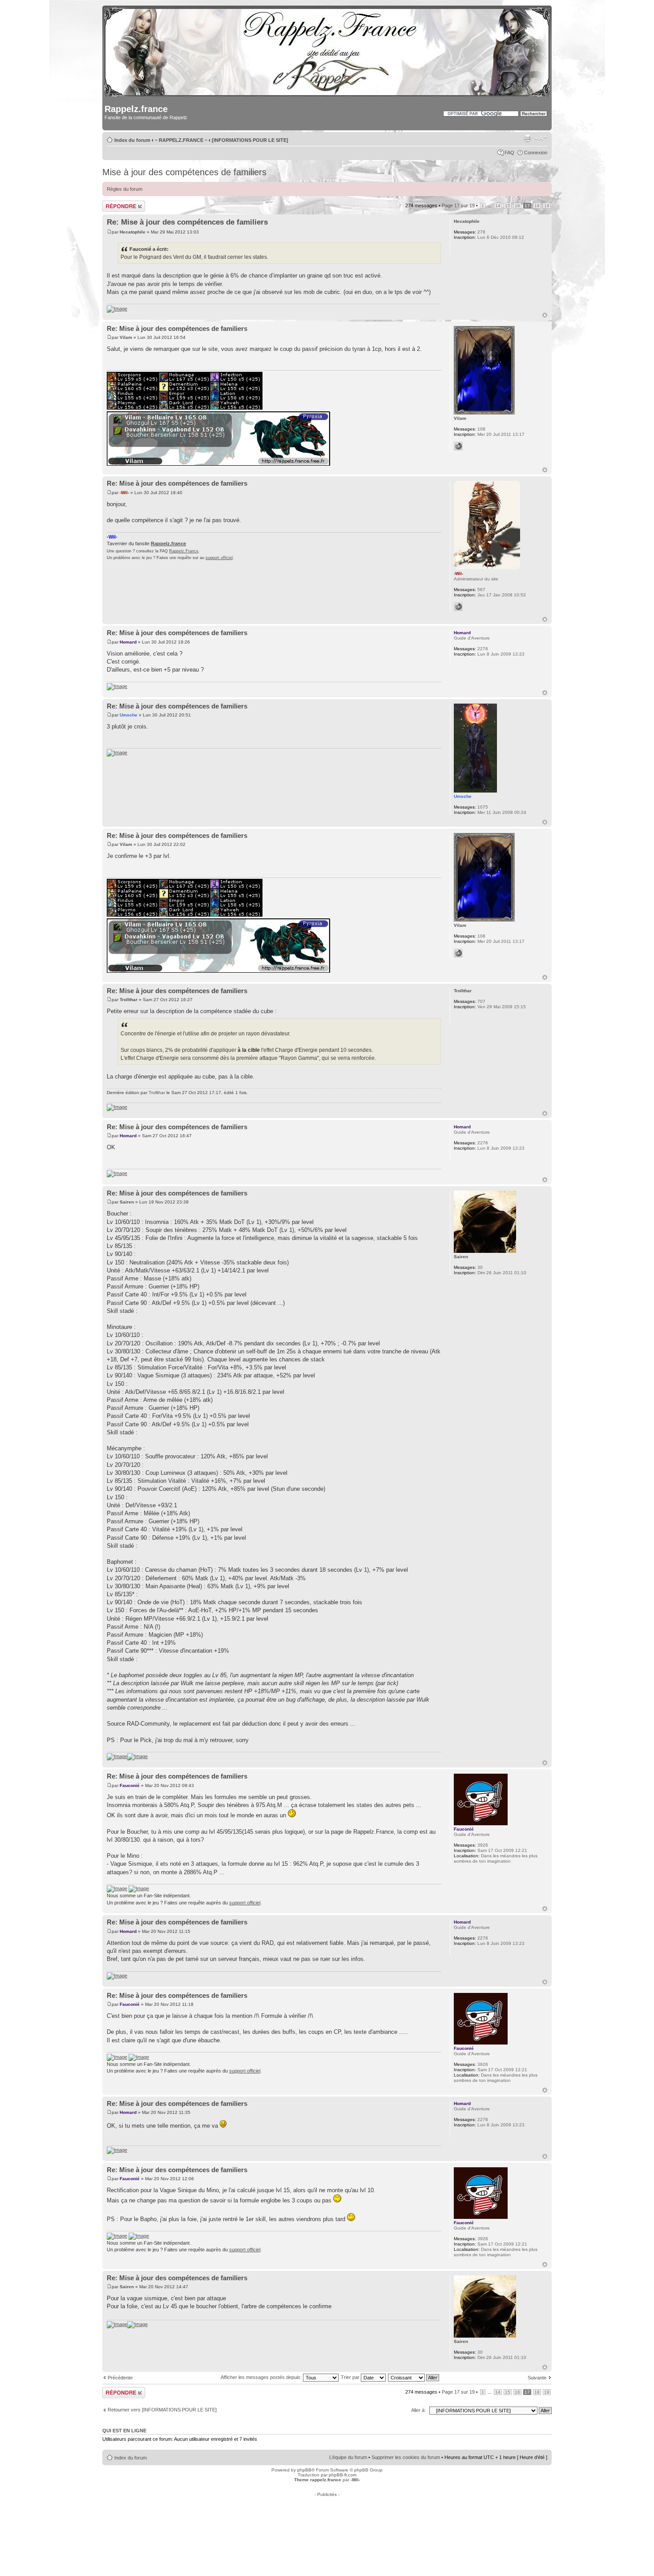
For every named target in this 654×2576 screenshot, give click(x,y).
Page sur (458, 205)
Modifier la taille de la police (541, 138)
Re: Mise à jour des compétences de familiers (187, 222)
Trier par (351, 2377)
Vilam (126, 337)
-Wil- (124, 493)
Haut (545, 315)
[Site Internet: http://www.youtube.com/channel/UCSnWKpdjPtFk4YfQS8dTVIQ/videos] (458, 446)
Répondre (113, 203)
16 (517, 206)
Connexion (536, 153)
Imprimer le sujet (527, 138)
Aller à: (418, 2410)
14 (498, 206)
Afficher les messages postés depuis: (262, 2377)
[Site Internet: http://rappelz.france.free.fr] (458, 607)
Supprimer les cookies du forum (406, 2457)
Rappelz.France (184, 551)
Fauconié (130, 1785)
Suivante (537, 2378)
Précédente (120, 2378)
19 (547, 206)
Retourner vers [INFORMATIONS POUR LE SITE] (162, 2410)
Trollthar (129, 1000)
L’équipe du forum (348, 2457)
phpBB (304, 2470)
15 (508, 206)
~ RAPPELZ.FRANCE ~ (181, 140)
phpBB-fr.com (343, 2475)
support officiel (219, 558)
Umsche (129, 715)
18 (537, 206)
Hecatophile (133, 232)
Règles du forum (125, 189)
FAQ (509, 153)
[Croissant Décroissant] (414, 2377)
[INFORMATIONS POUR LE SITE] (250, 140)
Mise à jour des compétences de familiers (184, 172)
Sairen (127, 1202)
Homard (128, 642)
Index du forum (132, 140)
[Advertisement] (327, 2517)
